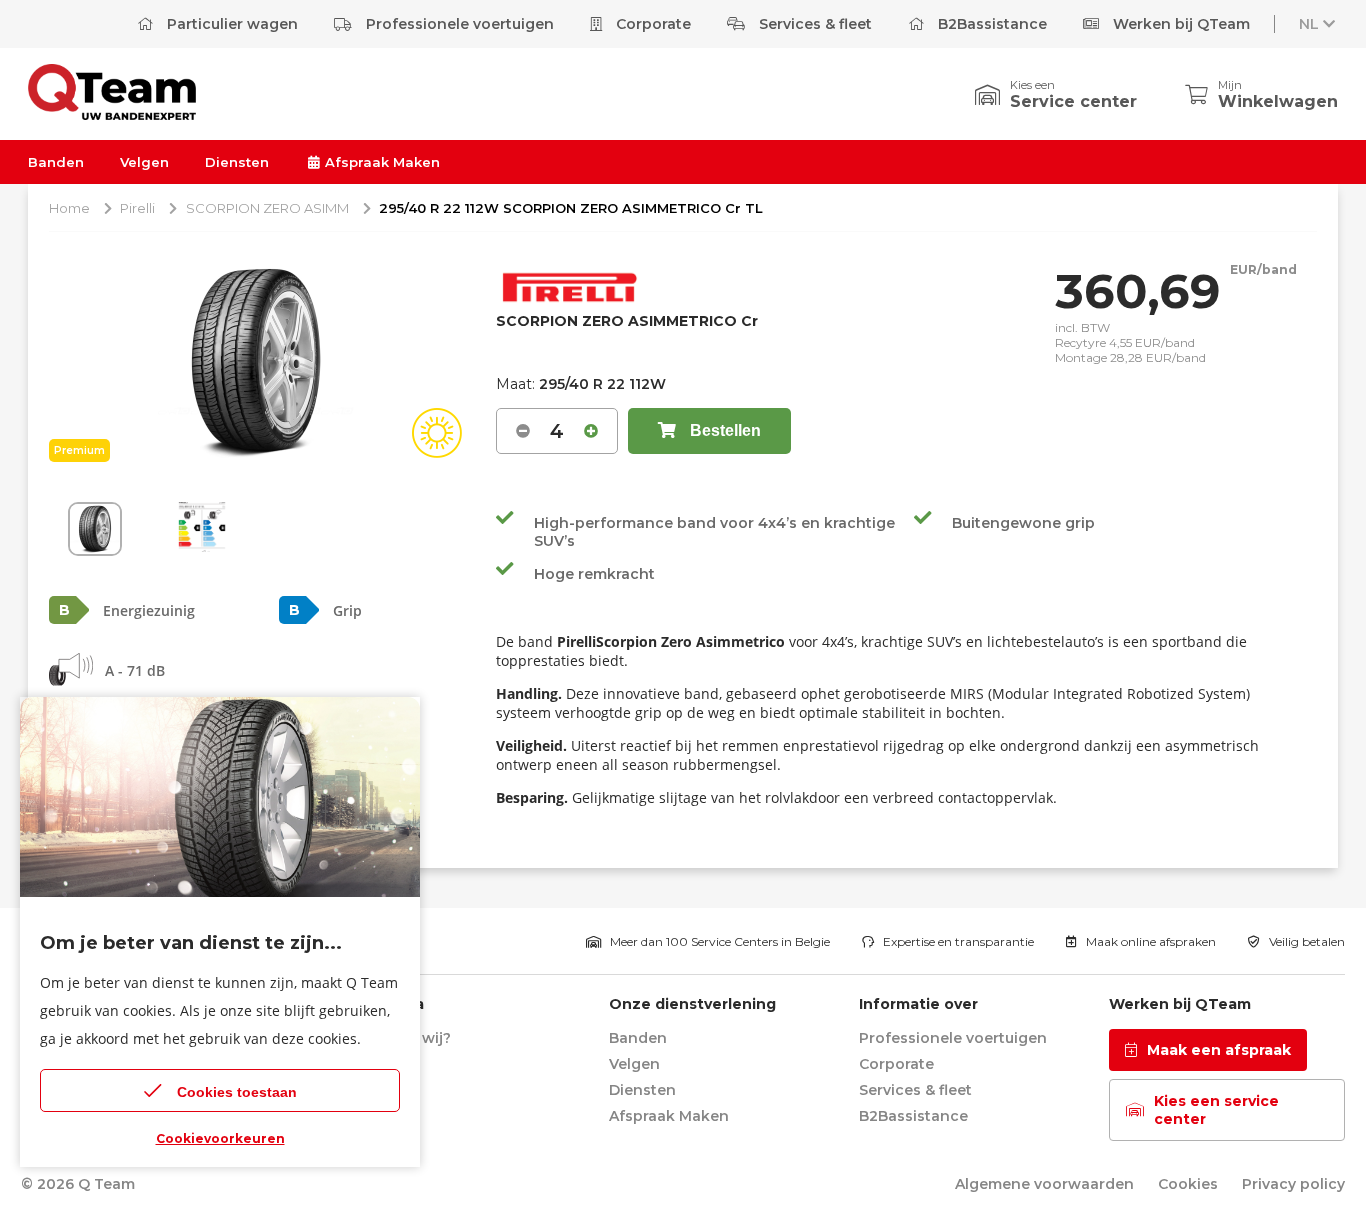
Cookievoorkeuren (220, 1138)
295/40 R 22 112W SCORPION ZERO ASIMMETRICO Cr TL (571, 208)
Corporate (651, 24)
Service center (1073, 101)
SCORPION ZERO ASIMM (267, 208)
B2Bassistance (990, 24)
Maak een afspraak (1219, 1050)
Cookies (1188, 1184)
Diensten (237, 162)
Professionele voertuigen (458, 24)
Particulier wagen (230, 24)
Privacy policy (1293, 1184)
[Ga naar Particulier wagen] (112, 114)
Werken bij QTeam (1179, 24)
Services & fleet (813, 24)
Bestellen (723, 430)
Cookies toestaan (237, 1092)
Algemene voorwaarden (1044, 1184)
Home (69, 208)
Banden (56, 162)
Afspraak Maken (380, 162)
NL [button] (1309, 24)
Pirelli (137, 208)
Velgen (144, 162)
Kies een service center (1216, 1110)
